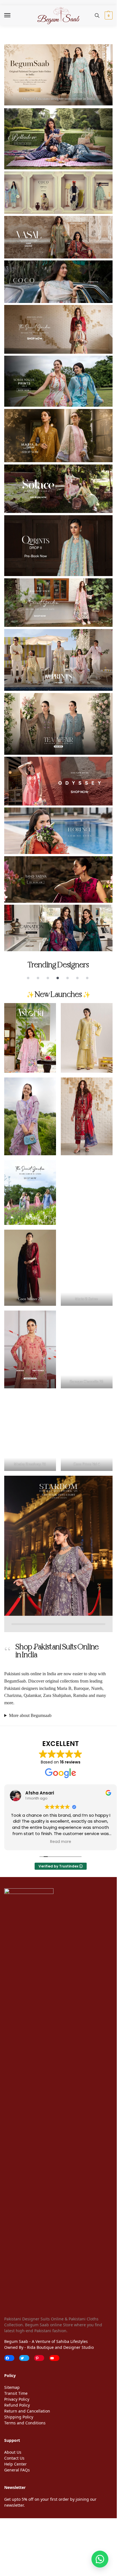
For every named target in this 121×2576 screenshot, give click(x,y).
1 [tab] (28, 978)
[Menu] (13, 16)
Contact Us (14, 2458)
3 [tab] (48, 978)
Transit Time (16, 2393)
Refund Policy (17, 2405)
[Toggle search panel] (97, 16)
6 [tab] (77, 978)
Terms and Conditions (25, 2423)
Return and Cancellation (27, 2411)
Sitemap (12, 2387)
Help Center (15, 2464)
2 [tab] (38, 978)
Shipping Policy (19, 2417)
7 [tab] (87, 978)
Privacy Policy (17, 2399)
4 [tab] (58, 978)
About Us (13, 2452)
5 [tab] (68, 978)
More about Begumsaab (30, 1715)
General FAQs (17, 2470)
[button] (108, 16)
